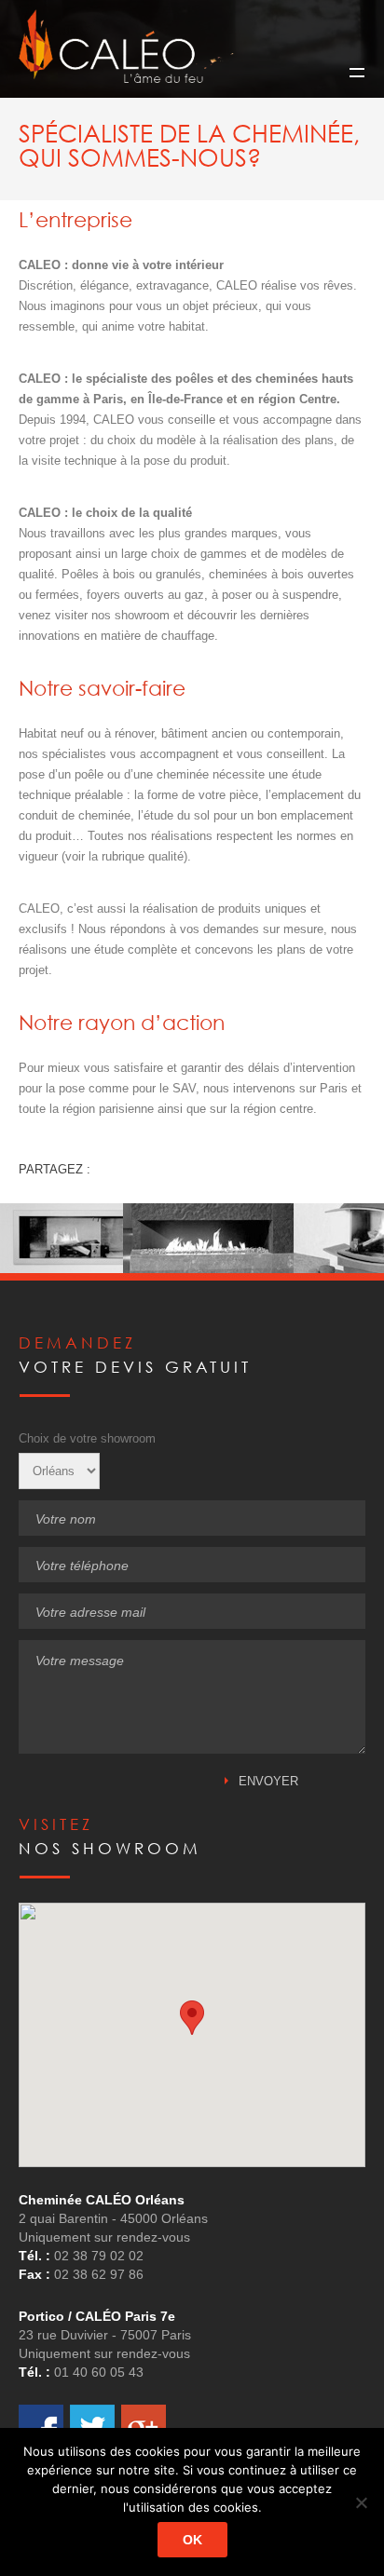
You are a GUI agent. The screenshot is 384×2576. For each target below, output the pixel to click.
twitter (92, 2427)
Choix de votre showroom (87, 1438)
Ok (192, 2540)
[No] (361, 2502)
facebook (41, 2427)
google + (144, 2427)
